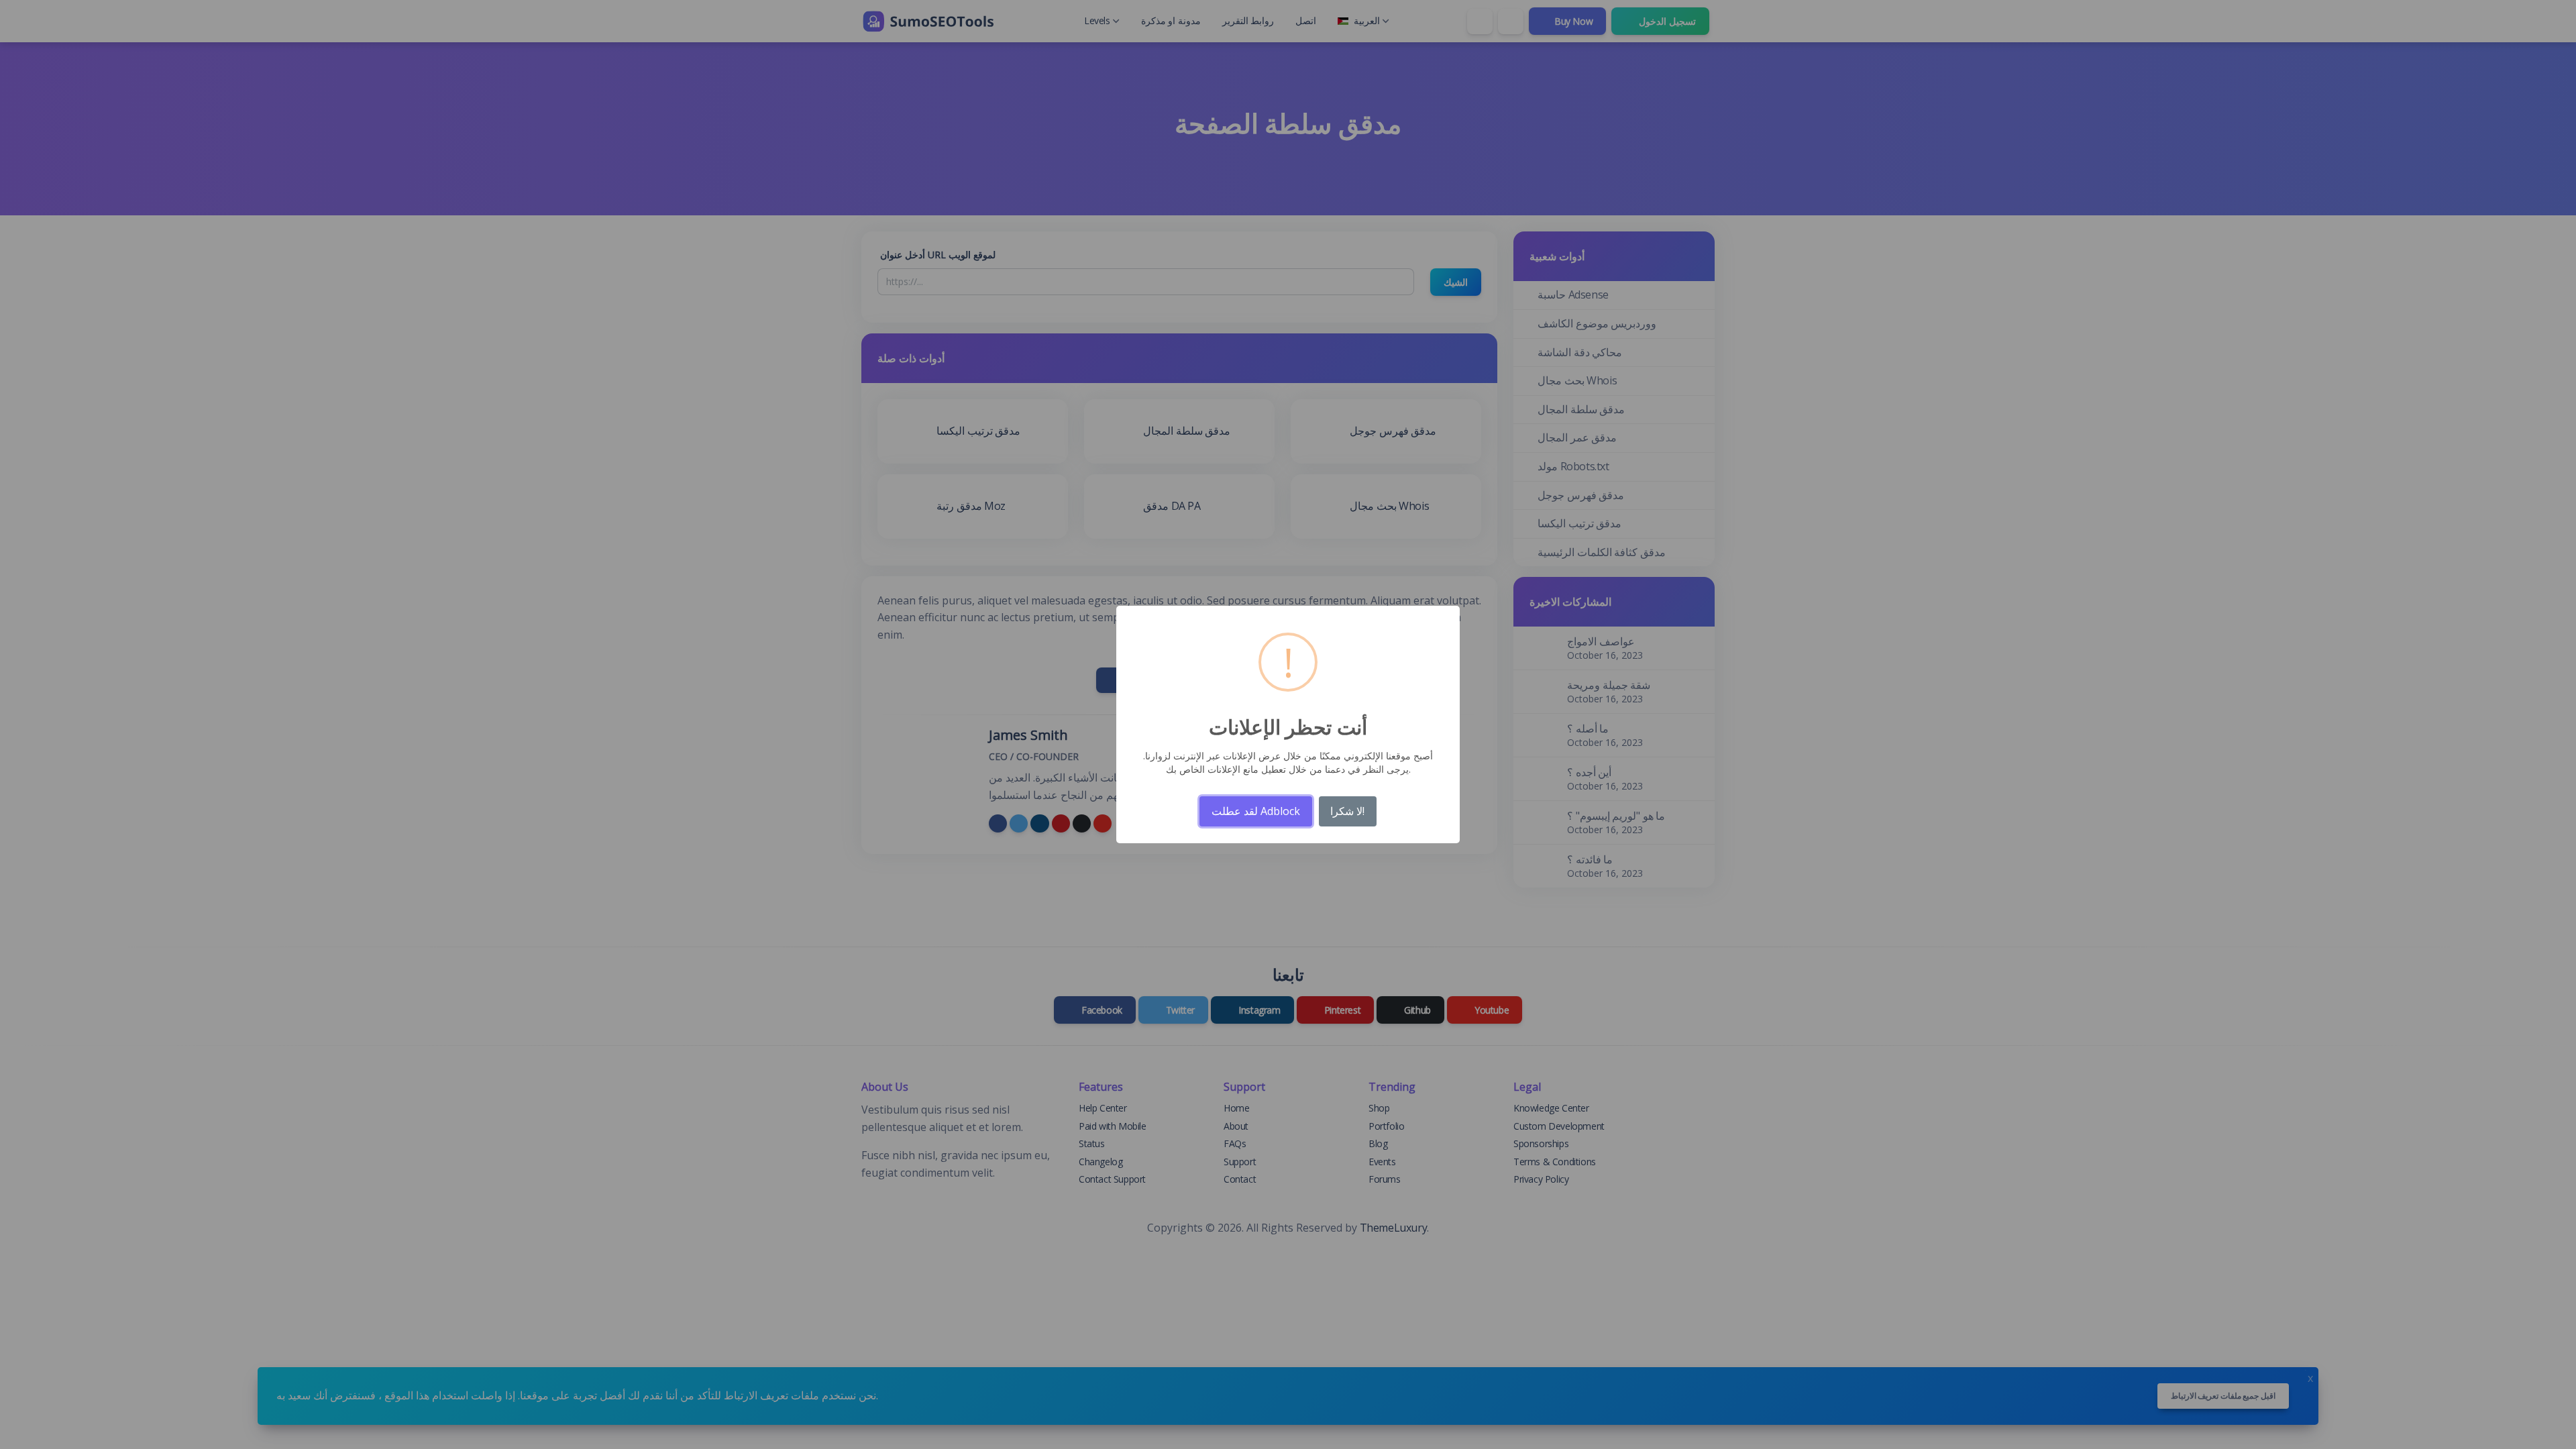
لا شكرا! (1347, 811)
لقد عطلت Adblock (1256, 811)
